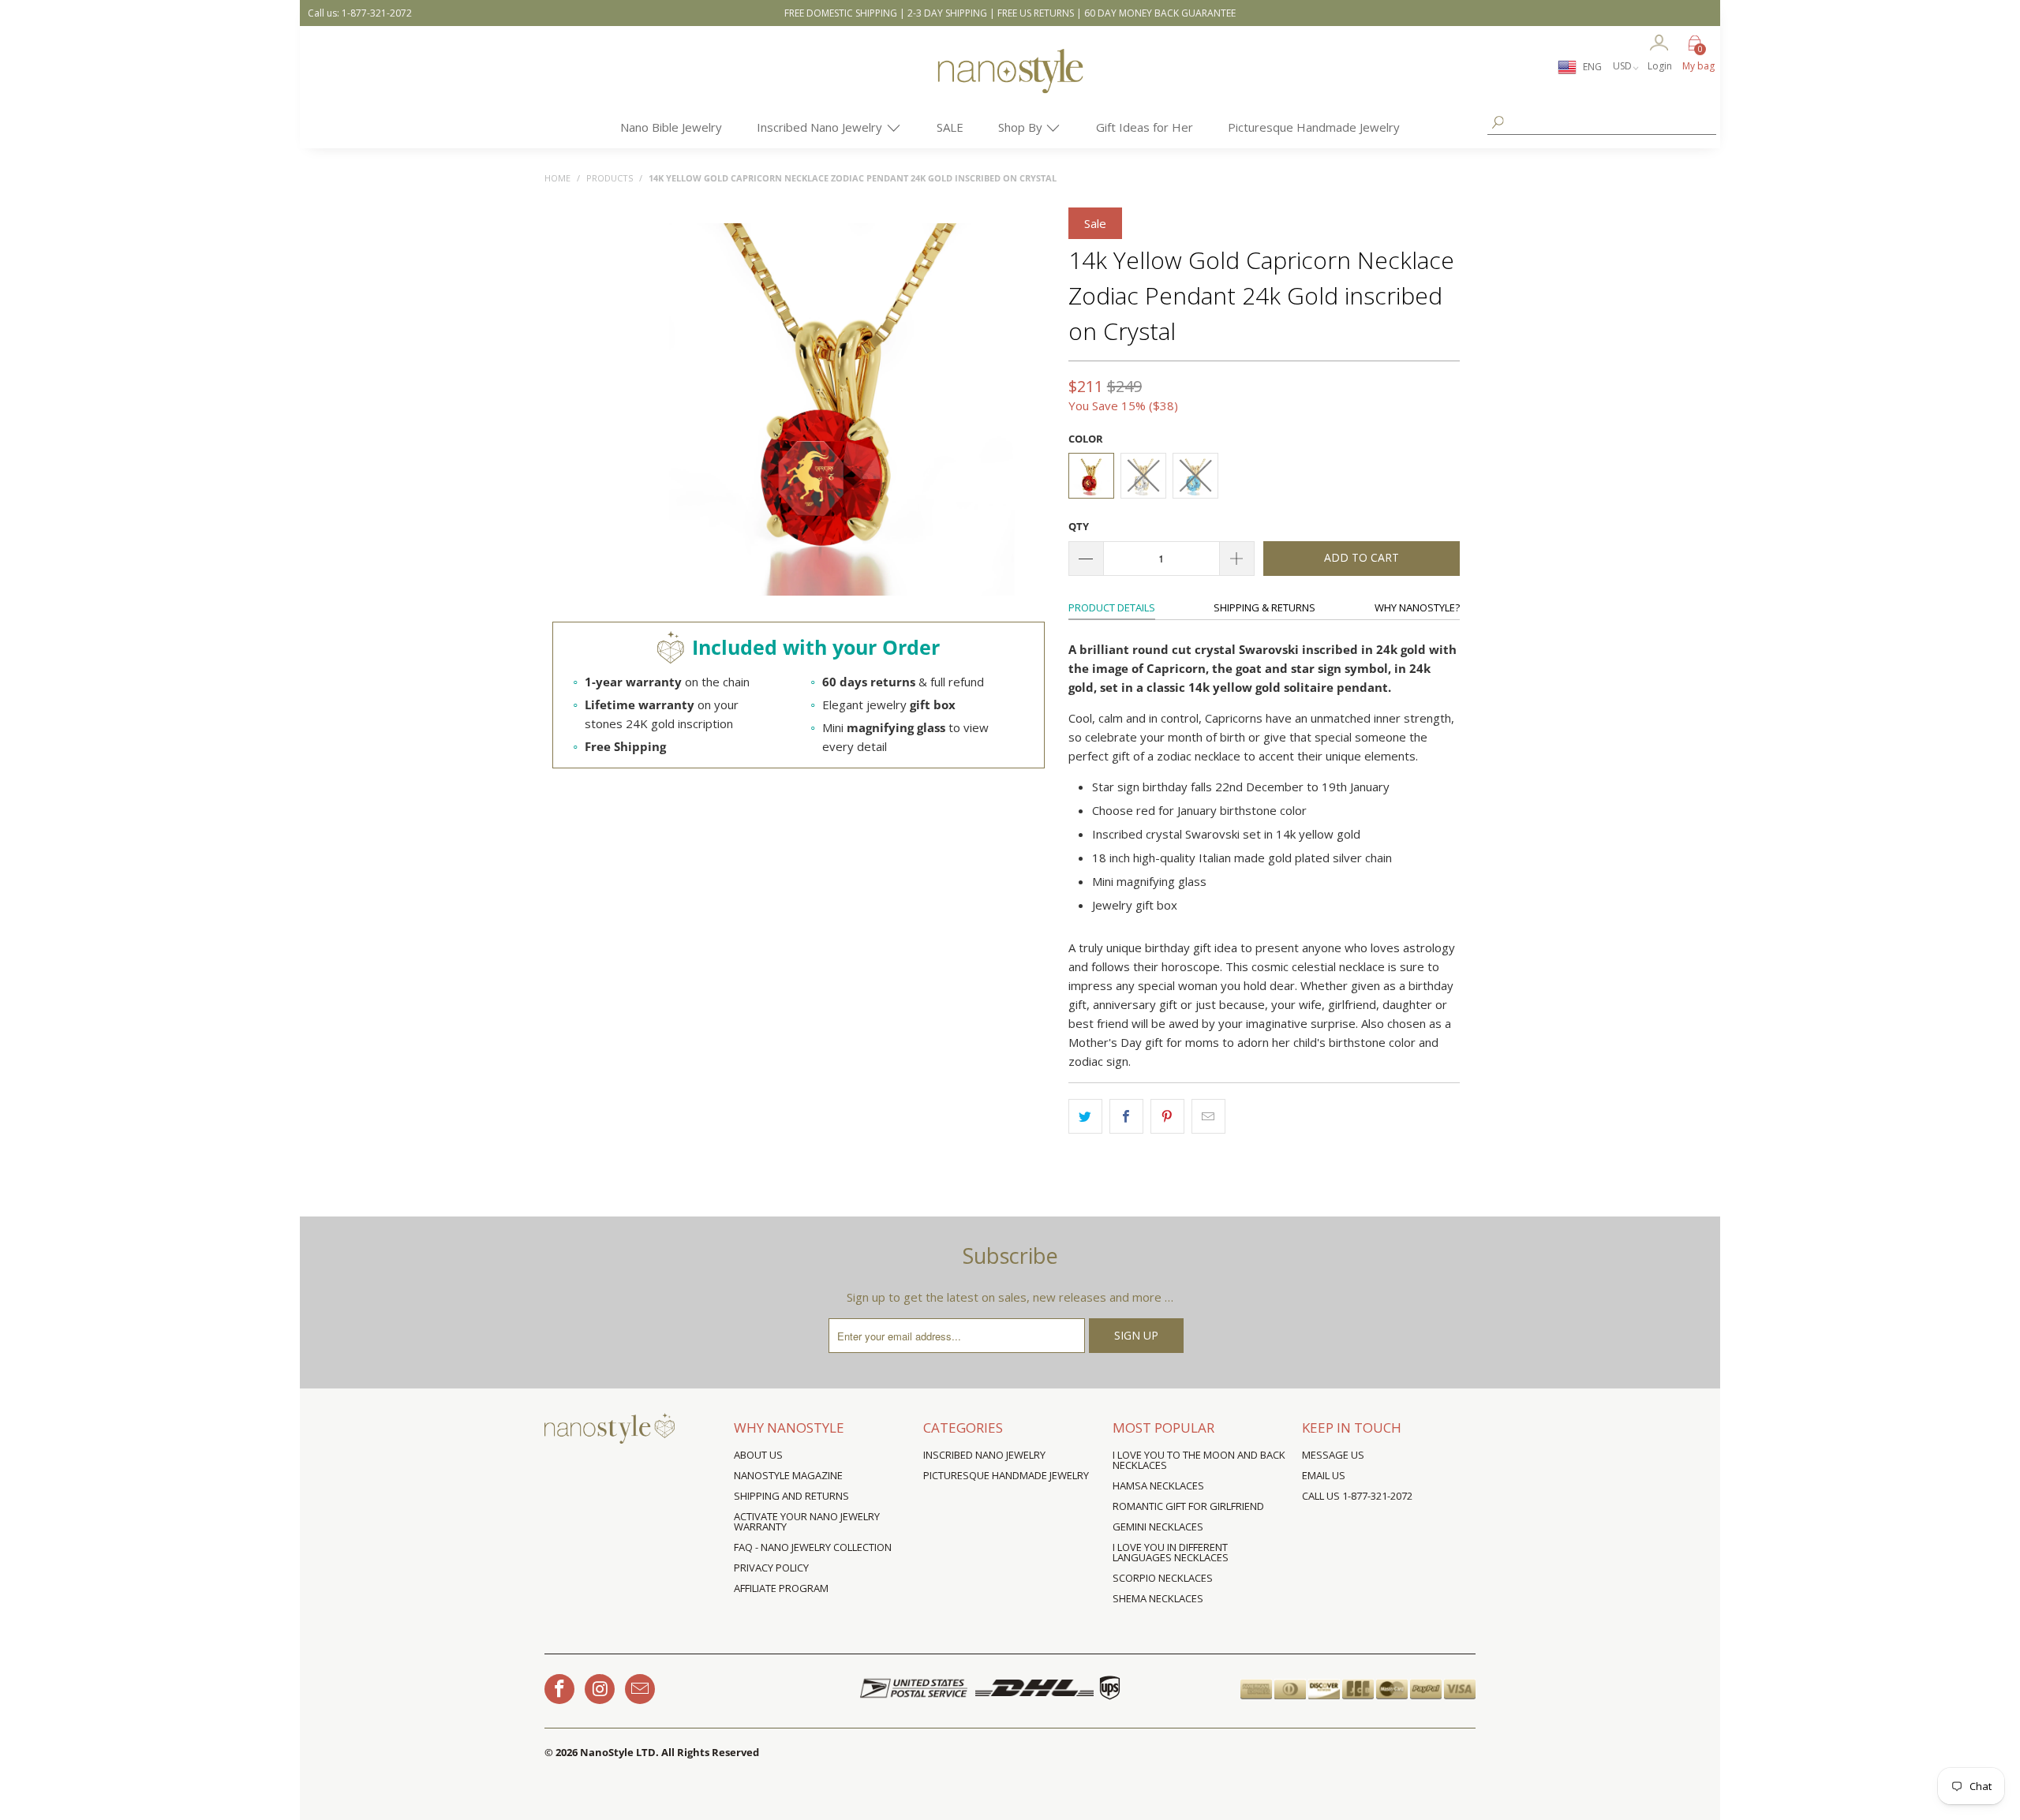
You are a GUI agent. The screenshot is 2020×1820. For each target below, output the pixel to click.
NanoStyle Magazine (788, 1475)
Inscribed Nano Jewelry (821, 127)
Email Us (1324, 1475)
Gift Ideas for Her (1145, 127)
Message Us (1333, 1455)
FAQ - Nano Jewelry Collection (813, 1547)
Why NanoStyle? (1417, 607)
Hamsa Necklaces (1158, 1486)
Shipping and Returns (791, 1496)
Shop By (1022, 127)
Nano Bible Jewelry (671, 127)
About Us (758, 1455)
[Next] (1030, 411)
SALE (950, 127)
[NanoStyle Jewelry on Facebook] (559, 1689)
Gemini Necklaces (1158, 1527)
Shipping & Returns (1264, 607)
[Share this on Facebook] (1126, 1116)
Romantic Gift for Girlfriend (1188, 1506)
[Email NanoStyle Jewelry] (640, 1689)
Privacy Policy (771, 1568)
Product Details (1112, 607)
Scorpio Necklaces (1163, 1578)
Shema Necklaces (1158, 1598)
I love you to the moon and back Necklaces (1199, 1460)
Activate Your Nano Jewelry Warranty (807, 1521)
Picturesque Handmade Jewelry (1314, 127)
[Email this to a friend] (1208, 1116)
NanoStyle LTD (618, 1752)
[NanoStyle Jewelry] (1010, 83)
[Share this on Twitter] (1085, 1116)
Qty (1079, 526)
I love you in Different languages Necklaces (1171, 1552)
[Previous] (653, 411)
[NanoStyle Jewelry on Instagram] (600, 1689)
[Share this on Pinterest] (1167, 1116)
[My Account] (1660, 44)
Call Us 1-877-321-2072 (1357, 1496)
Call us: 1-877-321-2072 (360, 13)
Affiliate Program (781, 1588)
